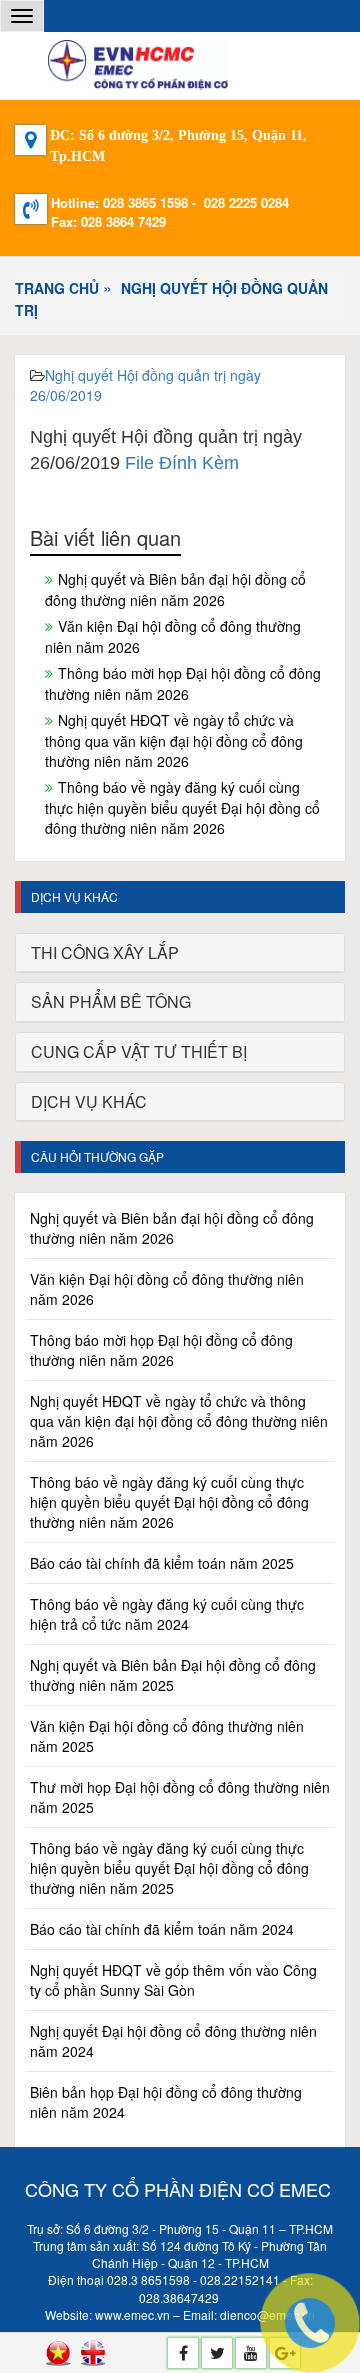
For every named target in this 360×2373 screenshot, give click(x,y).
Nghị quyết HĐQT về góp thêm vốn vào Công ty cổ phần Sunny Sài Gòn (173, 1980)
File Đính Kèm (182, 463)
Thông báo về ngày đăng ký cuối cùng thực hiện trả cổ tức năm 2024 (167, 1614)
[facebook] (183, 2353)
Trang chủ (57, 288)
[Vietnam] (58, 2353)
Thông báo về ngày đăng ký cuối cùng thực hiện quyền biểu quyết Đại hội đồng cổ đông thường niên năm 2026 (182, 807)
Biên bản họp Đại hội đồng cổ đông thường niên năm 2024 (166, 2102)
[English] (93, 2353)
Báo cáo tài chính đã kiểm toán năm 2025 (162, 1563)
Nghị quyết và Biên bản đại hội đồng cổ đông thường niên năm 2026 (175, 589)
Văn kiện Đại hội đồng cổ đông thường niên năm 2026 (173, 636)
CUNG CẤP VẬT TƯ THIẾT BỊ (139, 1051)
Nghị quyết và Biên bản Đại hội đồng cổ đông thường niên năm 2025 (173, 1675)
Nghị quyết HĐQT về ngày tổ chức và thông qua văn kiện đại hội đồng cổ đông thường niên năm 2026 (174, 740)
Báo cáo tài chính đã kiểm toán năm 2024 (162, 1929)
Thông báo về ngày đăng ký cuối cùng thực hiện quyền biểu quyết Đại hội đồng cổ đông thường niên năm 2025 (169, 1868)
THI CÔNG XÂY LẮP (105, 952)
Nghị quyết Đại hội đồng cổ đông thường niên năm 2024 (173, 2041)
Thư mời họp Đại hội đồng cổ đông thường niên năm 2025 (180, 1797)
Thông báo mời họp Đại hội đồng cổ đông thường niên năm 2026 (183, 683)
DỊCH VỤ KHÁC (89, 1101)
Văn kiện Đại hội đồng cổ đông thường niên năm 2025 (167, 1736)
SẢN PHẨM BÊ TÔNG (111, 1001)
